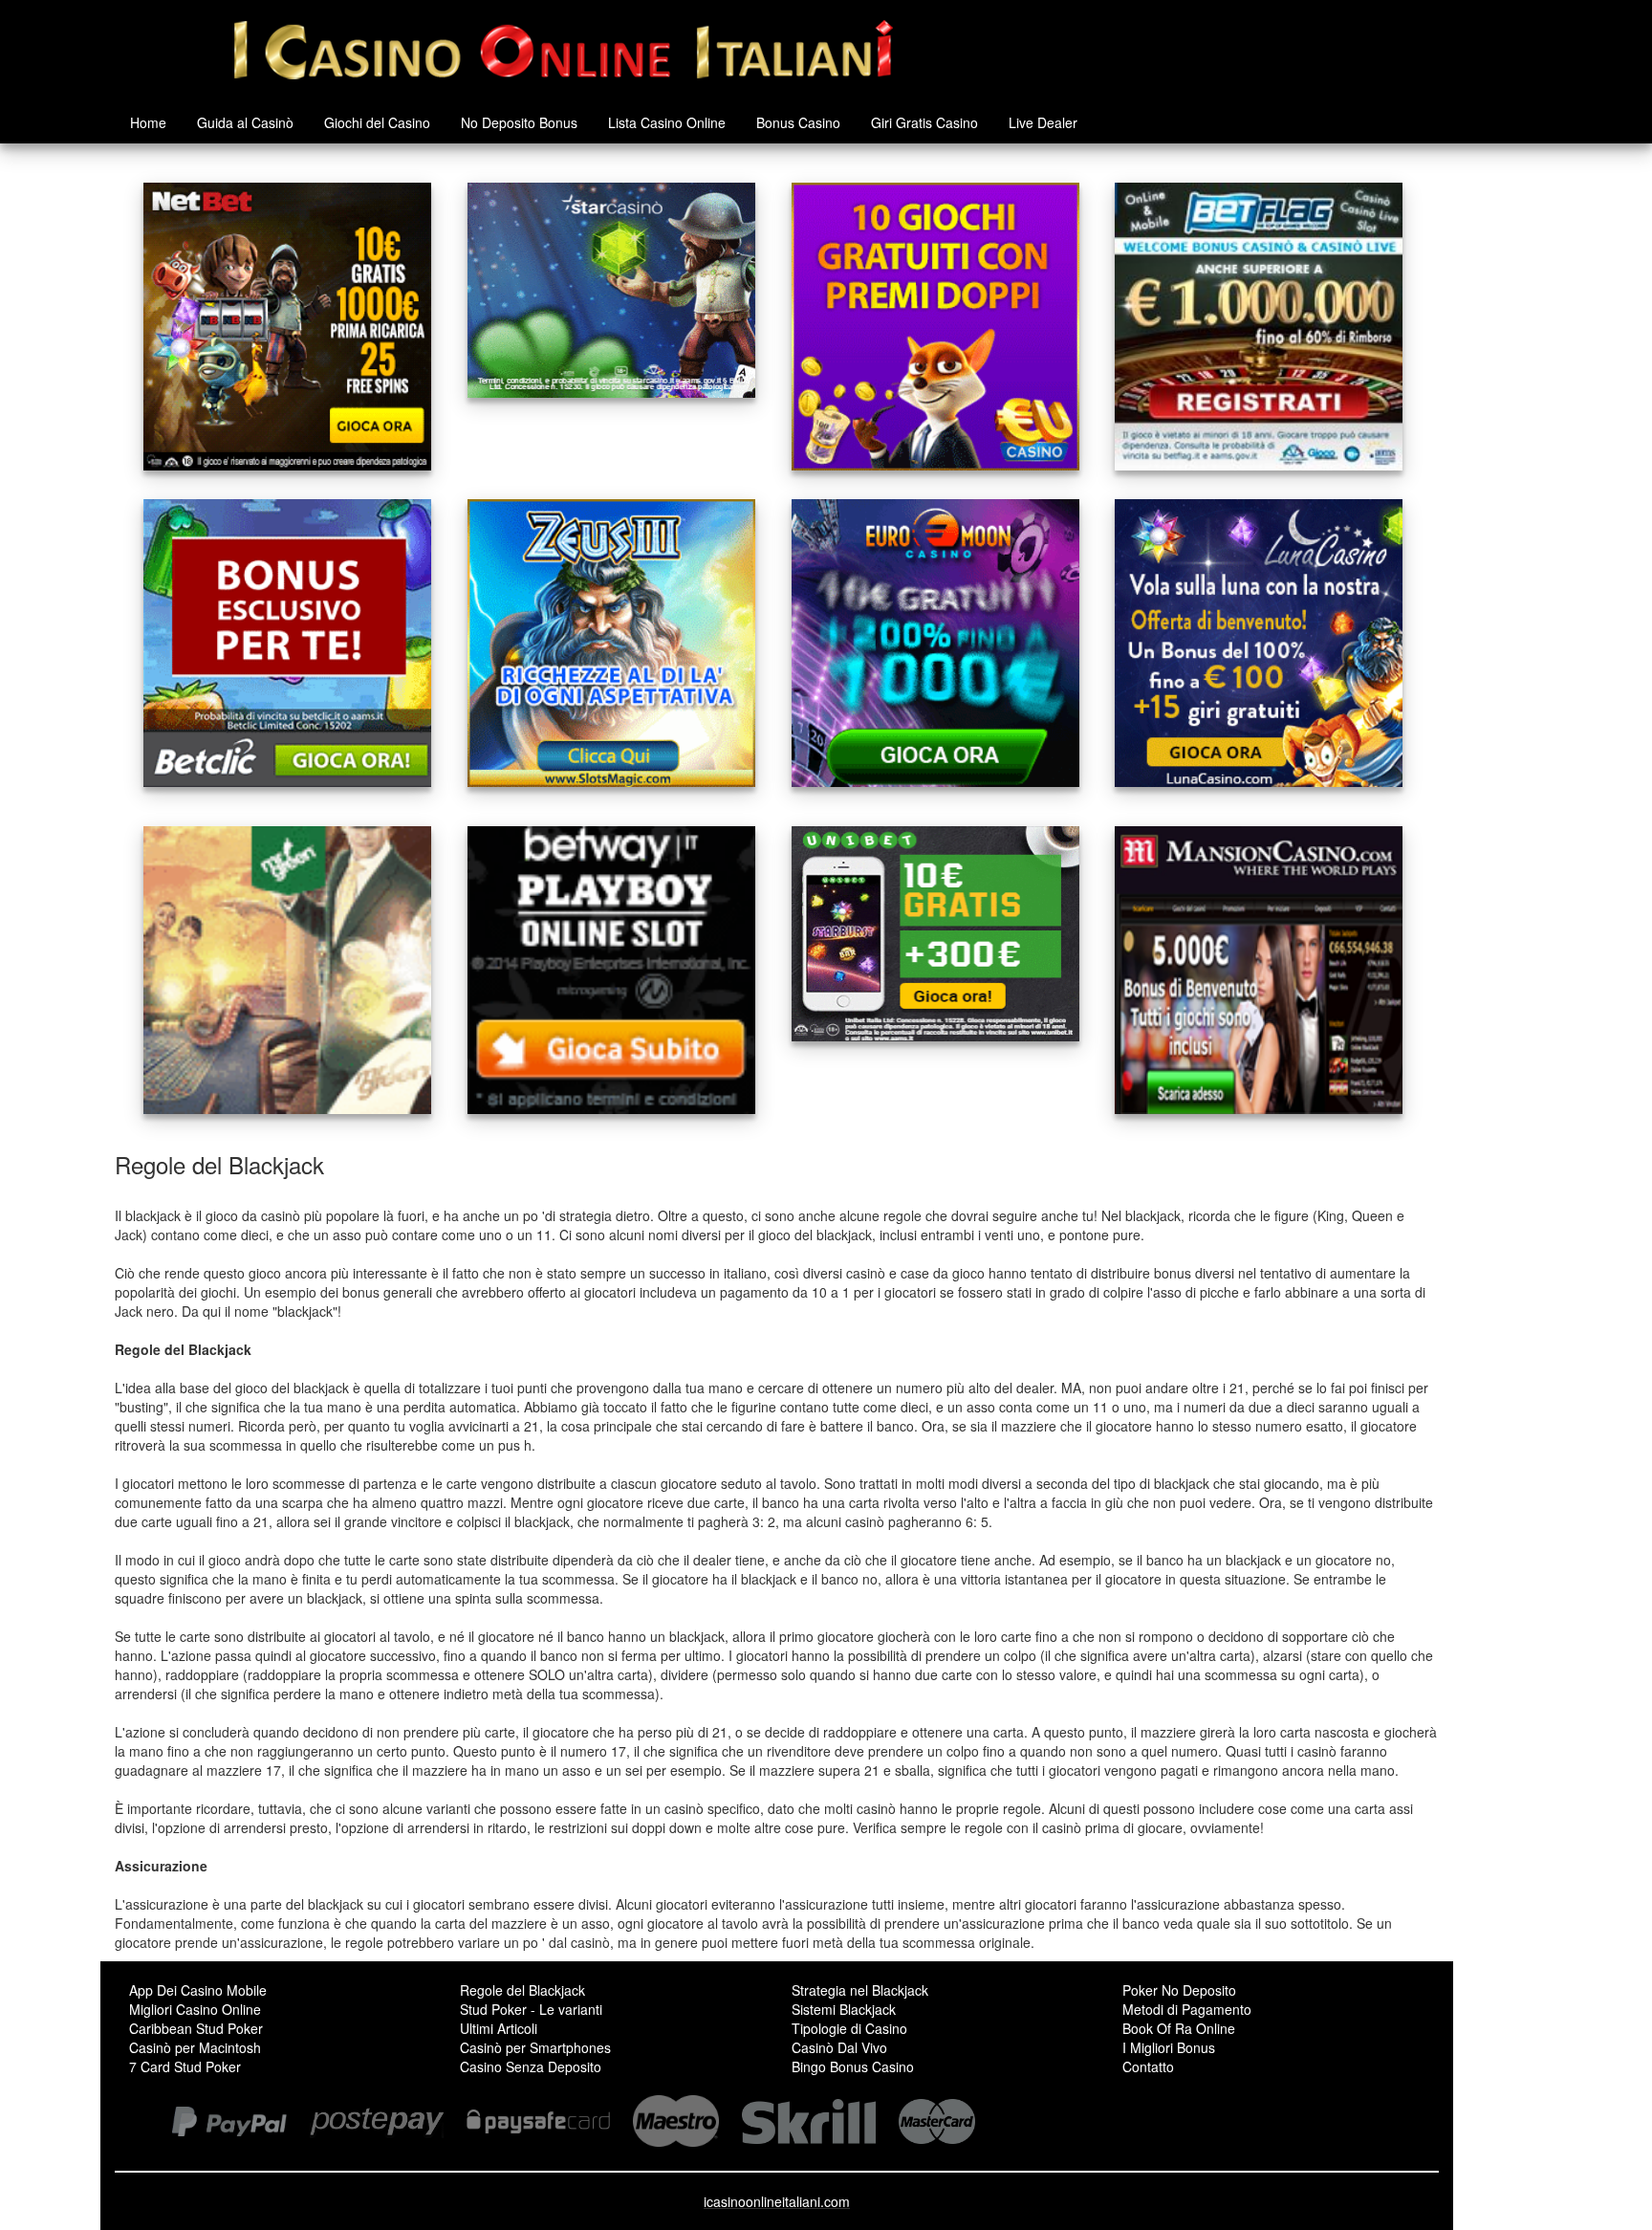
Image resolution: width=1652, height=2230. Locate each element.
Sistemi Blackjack (844, 2009)
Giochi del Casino (377, 122)
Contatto (1148, 2066)
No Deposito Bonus (519, 122)
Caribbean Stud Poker (196, 2028)
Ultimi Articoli (499, 2028)
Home (148, 122)
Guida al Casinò (245, 122)
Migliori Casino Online (195, 2009)
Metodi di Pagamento (1187, 2009)
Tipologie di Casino (849, 2028)
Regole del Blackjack (522, 1990)
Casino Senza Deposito (531, 2066)
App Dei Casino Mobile (198, 1990)
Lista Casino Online (667, 122)
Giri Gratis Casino (924, 122)
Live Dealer (1043, 122)
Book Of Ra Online (1179, 2028)
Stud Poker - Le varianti (531, 2009)
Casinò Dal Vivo (839, 2047)
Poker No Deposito (1179, 1990)
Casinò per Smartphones (535, 2047)
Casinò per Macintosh (195, 2047)
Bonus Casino (798, 122)
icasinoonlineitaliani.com (777, 2201)
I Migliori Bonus (1169, 2047)
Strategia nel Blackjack (860, 1990)
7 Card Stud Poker (185, 2066)
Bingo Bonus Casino (853, 2066)
